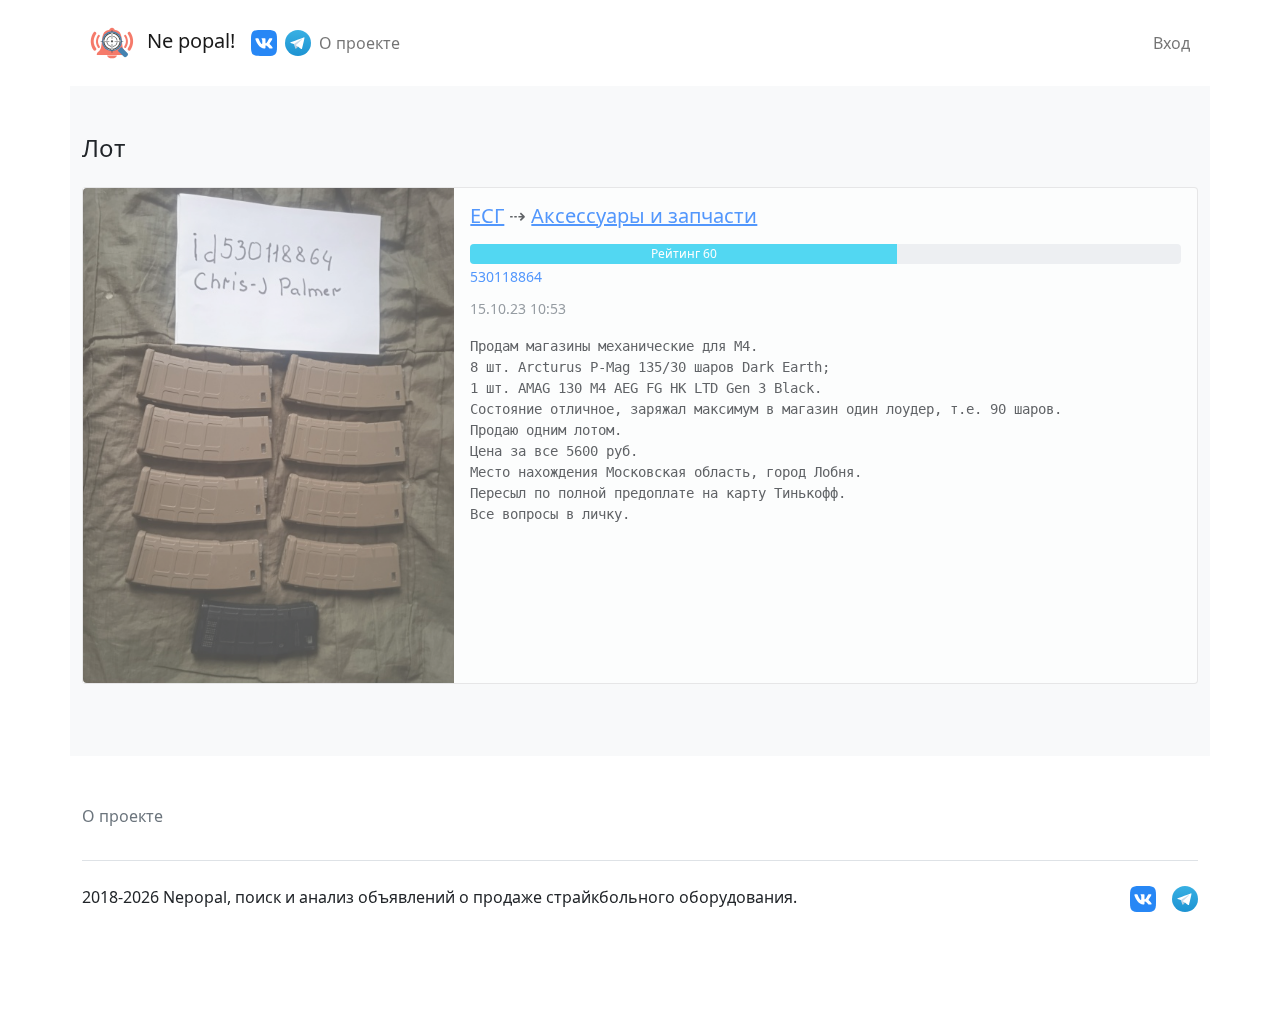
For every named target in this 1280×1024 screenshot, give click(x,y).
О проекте (359, 43)
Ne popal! (188, 40)
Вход (1171, 43)
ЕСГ (487, 215)
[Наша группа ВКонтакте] (264, 43)
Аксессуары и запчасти (644, 215)
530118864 (506, 276)
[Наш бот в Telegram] (298, 43)
